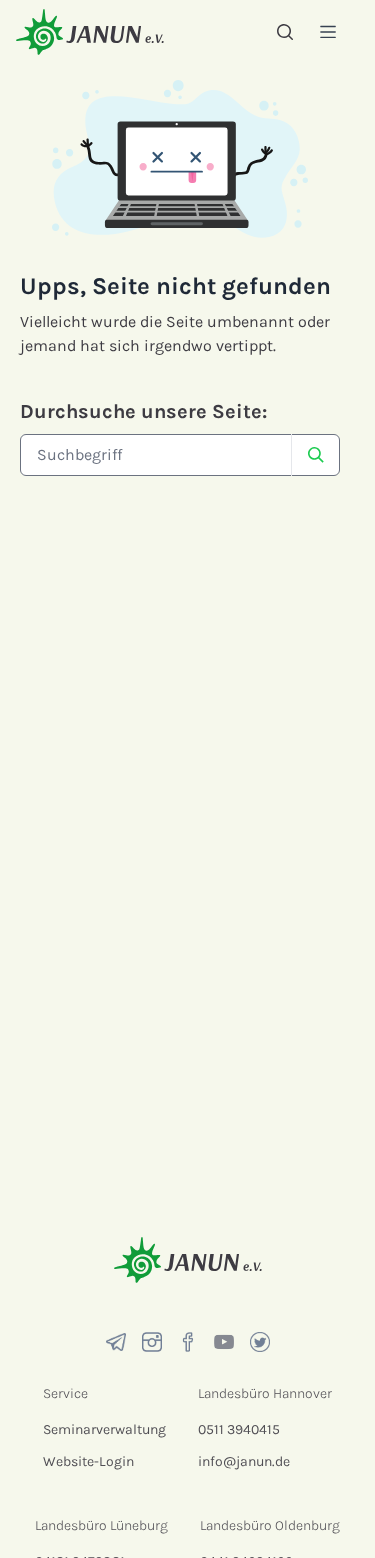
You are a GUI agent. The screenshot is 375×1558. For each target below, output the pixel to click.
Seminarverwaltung (104, 1429)
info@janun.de (244, 1461)
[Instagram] (152, 1342)
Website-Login (88, 1461)
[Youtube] (224, 1342)
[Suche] (285, 32)
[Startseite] (90, 31)
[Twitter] (260, 1342)
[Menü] (328, 31)
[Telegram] (116, 1342)
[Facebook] (188, 1342)
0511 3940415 (239, 1429)
